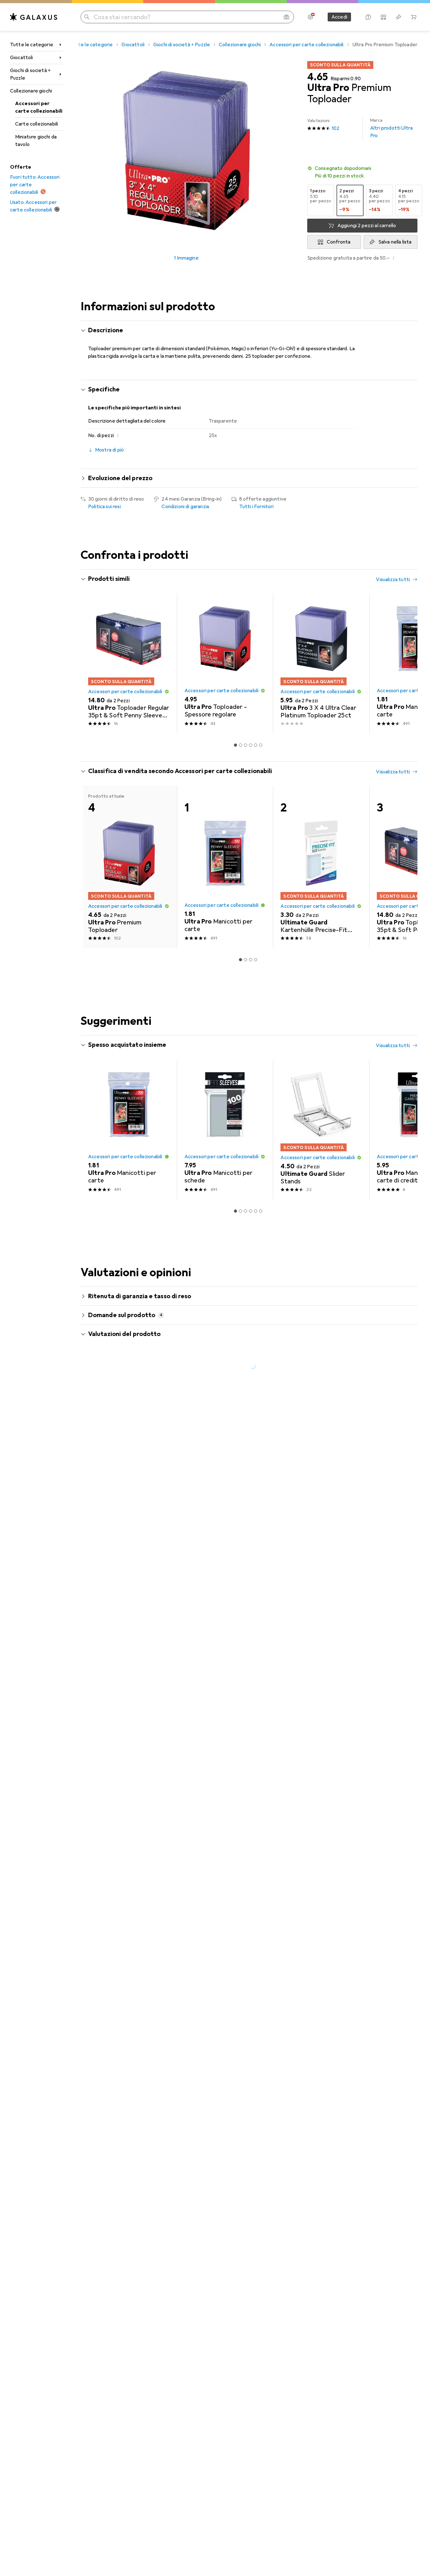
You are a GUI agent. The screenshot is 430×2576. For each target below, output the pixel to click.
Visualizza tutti (393, 580)
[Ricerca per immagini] (286, 17)
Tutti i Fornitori (257, 507)
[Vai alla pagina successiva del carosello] (406, 664)
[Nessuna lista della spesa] (399, 17)
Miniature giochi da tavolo (36, 141)
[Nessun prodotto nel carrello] (414, 17)
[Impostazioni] (310, 17)
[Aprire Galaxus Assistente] (368, 17)
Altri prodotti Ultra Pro (391, 128)
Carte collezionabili (37, 124)
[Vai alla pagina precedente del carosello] (92, 664)
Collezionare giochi (31, 91)
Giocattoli (22, 58)
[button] (362, 172)
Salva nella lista (395, 242)
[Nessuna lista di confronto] (383, 17)
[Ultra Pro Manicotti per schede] (225, 1129)
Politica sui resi (105, 507)
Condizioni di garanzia (185, 507)
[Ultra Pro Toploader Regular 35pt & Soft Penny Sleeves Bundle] (129, 663)
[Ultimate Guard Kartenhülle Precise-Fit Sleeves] (321, 867)
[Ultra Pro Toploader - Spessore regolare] (225, 663)
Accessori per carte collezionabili (39, 107)
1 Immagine (186, 258)
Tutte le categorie (32, 45)
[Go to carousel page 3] (246, 745)
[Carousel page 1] (235, 745)
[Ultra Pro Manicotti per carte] (225, 867)
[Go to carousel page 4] (251, 745)
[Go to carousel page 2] (240, 745)
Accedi (339, 17)
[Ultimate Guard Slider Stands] (321, 1129)
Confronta (339, 242)
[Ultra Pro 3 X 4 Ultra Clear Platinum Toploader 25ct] (321, 663)
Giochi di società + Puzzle (30, 74)
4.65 (318, 77)
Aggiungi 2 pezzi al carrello (367, 226)
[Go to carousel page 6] (261, 745)
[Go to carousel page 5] (256, 745)
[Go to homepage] (34, 17)
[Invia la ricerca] (87, 17)
